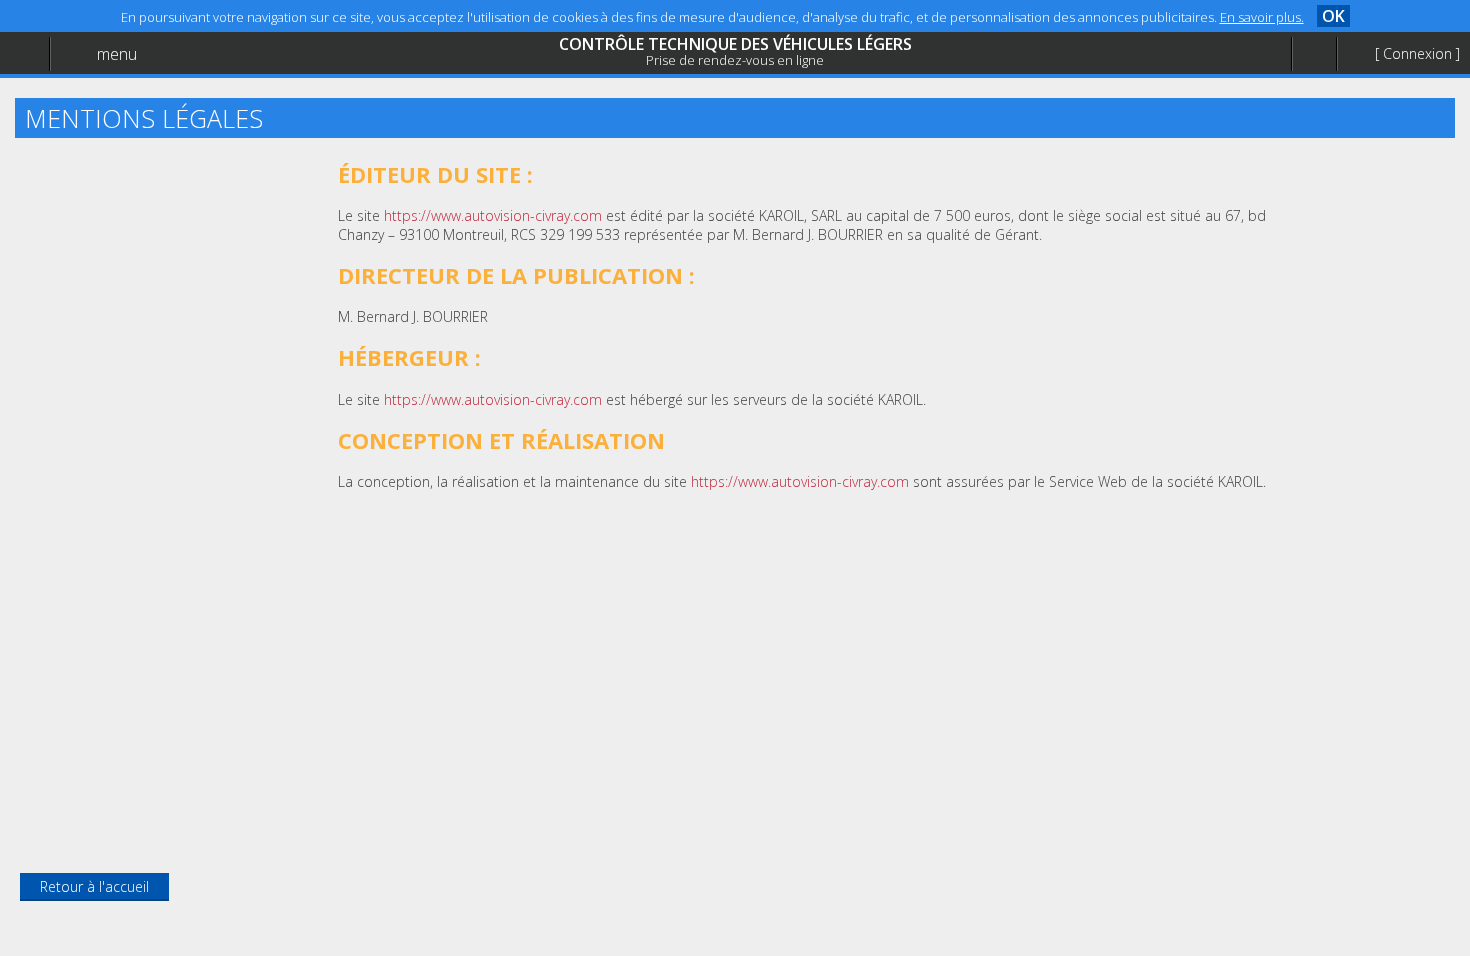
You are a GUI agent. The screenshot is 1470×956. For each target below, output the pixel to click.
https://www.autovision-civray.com (493, 215)
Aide (54, 106)
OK (1333, 16)
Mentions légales (94, 146)
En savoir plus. (1262, 17)
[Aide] (1314, 54)
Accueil (62, 65)
